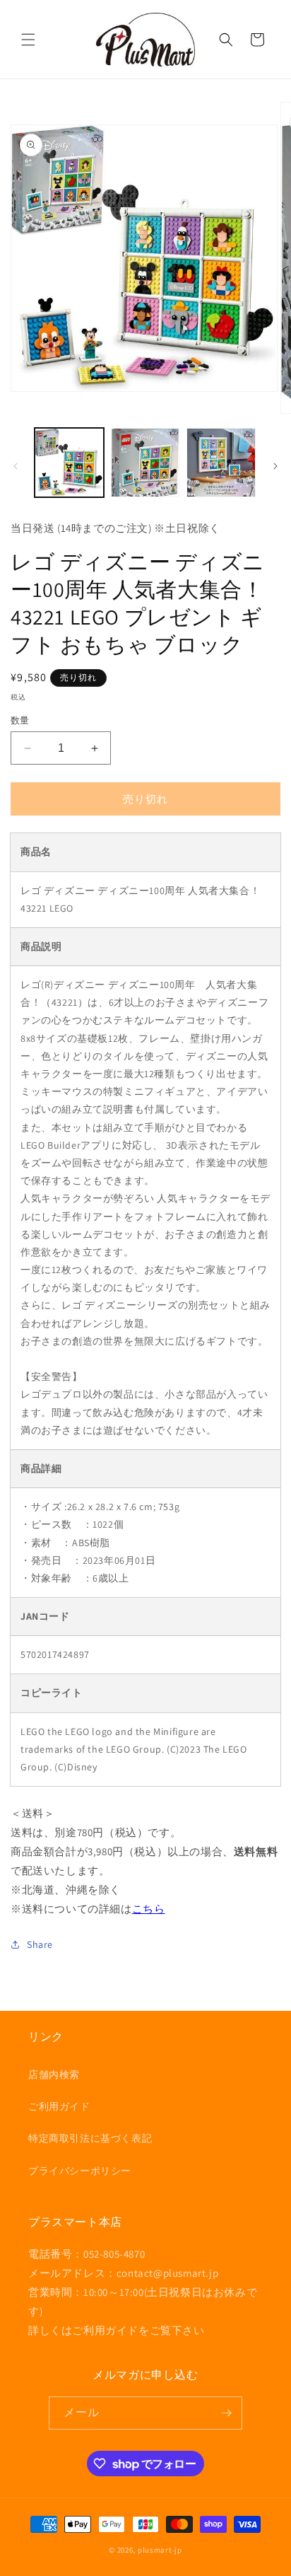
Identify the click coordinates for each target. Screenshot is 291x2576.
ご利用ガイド (59, 2106)
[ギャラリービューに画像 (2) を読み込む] (145, 463)
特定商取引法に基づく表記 (90, 2138)
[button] (28, 40)
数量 (20, 720)
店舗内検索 (54, 2075)
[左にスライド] (16, 466)
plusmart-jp (160, 2550)
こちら (149, 1909)
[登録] (226, 2413)
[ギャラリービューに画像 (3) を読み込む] (221, 463)
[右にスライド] (275, 466)
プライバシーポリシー (80, 2171)
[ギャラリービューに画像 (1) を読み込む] (69, 463)
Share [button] (40, 1944)
